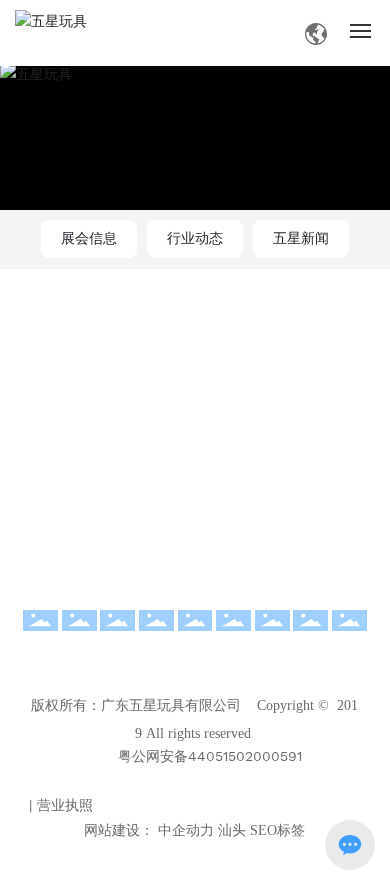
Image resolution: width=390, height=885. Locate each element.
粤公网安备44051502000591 (210, 756)
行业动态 (195, 238)
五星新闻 (301, 238)
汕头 (232, 830)
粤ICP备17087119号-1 (202, 780)
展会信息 (89, 238)
